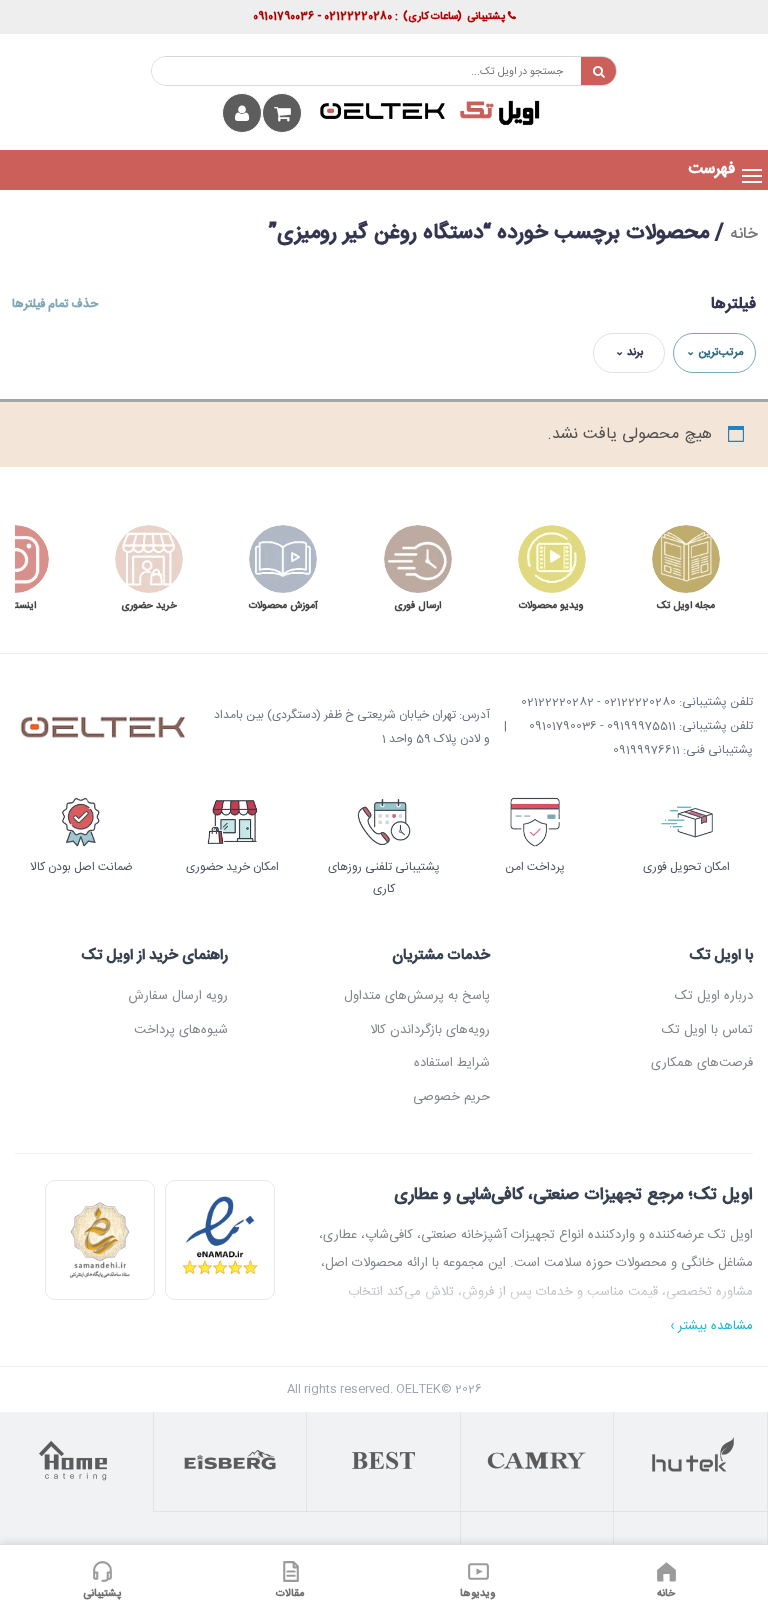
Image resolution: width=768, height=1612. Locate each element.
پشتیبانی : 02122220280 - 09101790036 (379, 16)
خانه (744, 234)
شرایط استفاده (452, 1063)
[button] (711, 170)
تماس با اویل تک (707, 1030)
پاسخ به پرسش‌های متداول (417, 996)
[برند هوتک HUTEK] (691, 1462)
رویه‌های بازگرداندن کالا (430, 1030)
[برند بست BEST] (384, 1462)
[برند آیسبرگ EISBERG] (231, 1462)
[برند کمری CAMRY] (538, 1462)
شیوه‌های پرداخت (180, 1030)
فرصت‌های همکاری (701, 1063)
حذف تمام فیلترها (55, 304)
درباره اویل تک (713, 996)
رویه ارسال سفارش (177, 996)
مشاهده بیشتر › (711, 1326)
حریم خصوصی (451, 1097)
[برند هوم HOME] (77, 1462)
